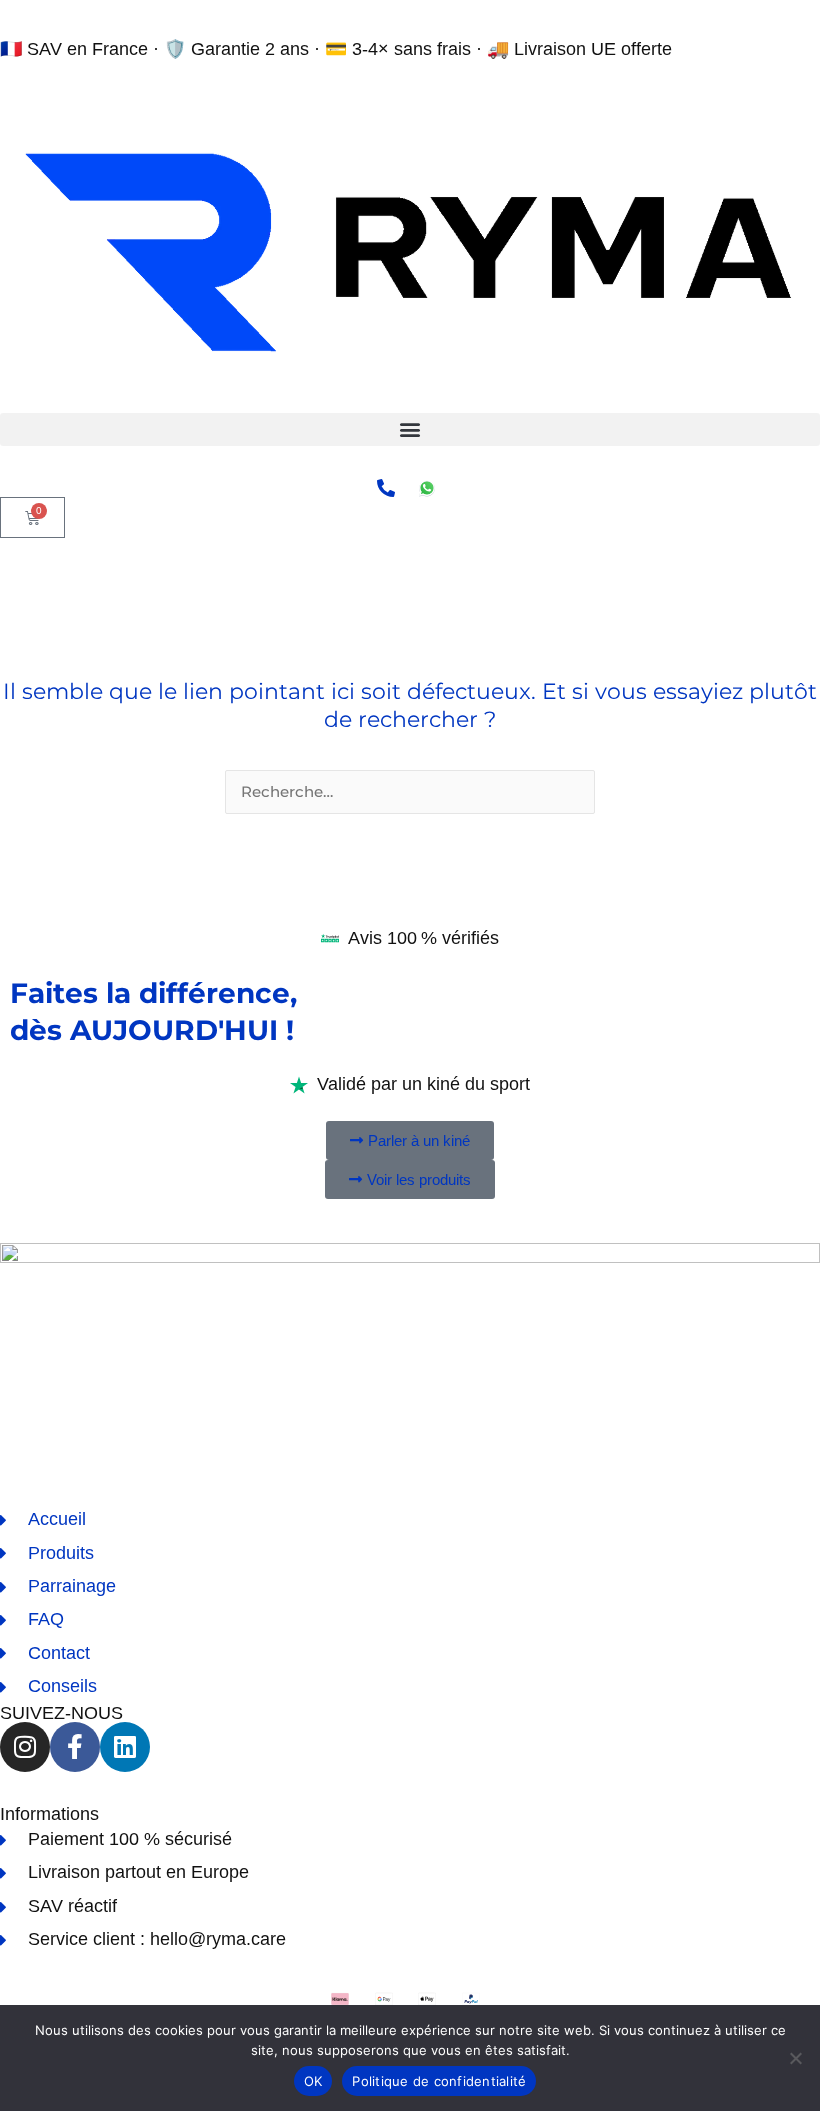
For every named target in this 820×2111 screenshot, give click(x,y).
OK (313, 2081)
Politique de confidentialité (439, 2081)
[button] (410, 429)
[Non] (795, 2058)
